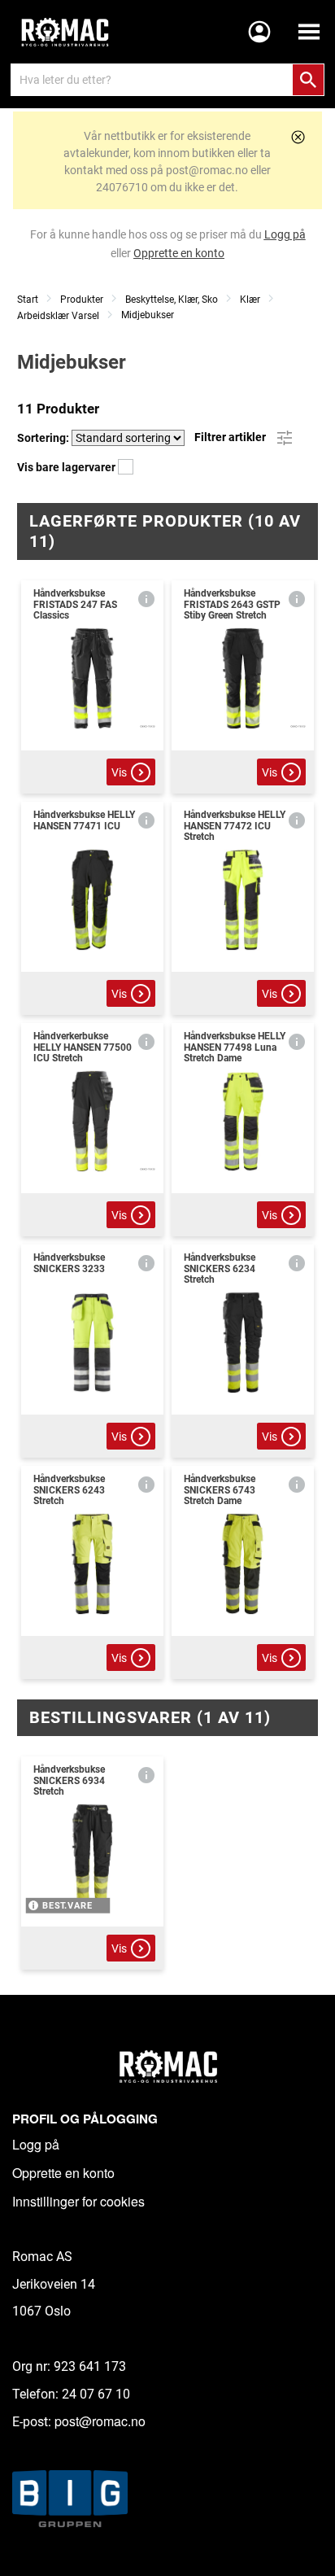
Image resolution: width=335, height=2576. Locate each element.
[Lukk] (298, 137)
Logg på (36, 2144)
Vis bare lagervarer (67, 467)
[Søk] (308, 80)
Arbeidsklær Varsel (58, 316)
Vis (119, 772)
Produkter (82, 300)
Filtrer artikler (231, 437)
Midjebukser (148, 315)
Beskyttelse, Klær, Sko (172, 300)
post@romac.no (100, 2421)
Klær (250, 300)
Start (28, 300)
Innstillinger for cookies (78, 2201)
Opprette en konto (63, 2173)
